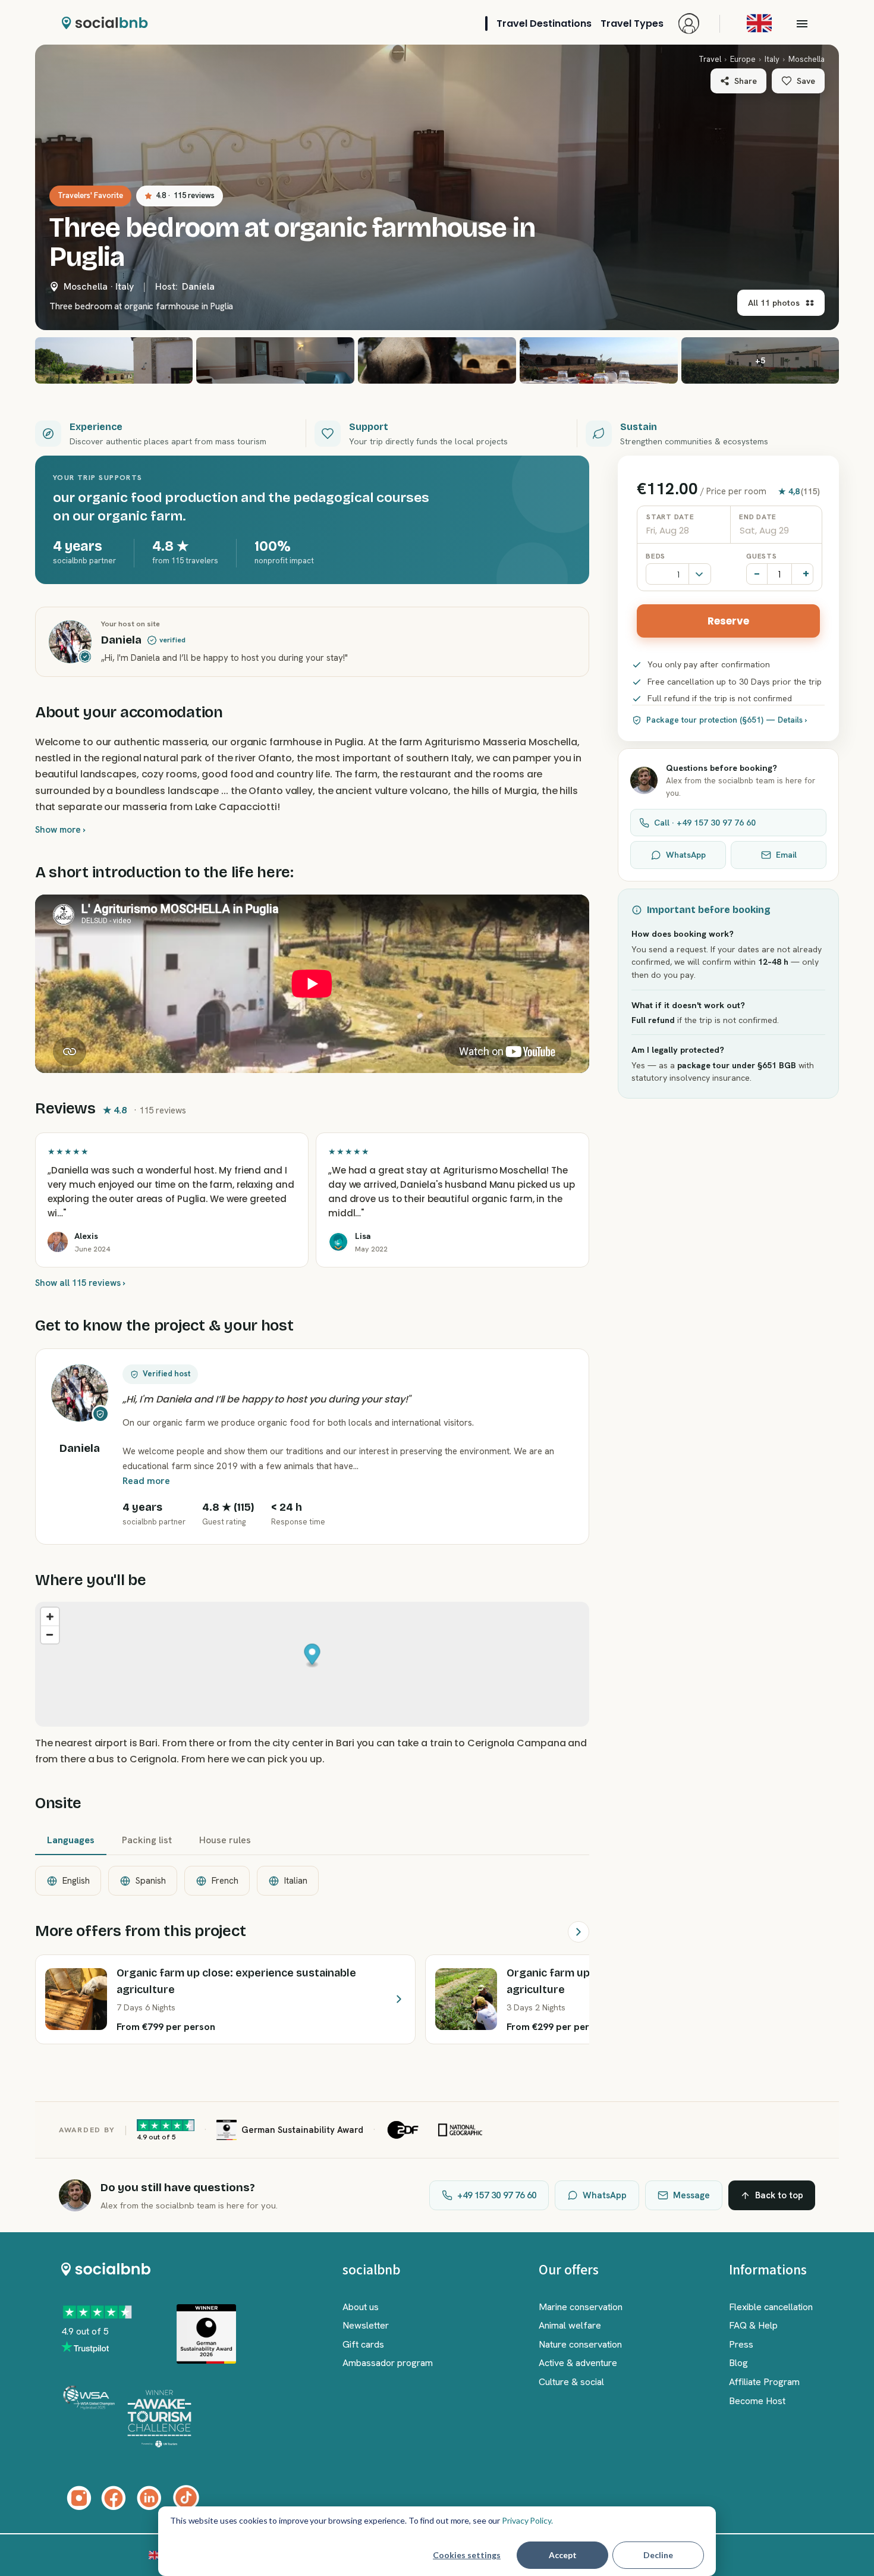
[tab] (71, 1841)
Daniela (198, 286)
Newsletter (366, 2325)
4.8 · (185, 195)
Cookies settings (467, 2555)
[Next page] (579, 1932)
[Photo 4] (437, 360)
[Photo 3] (275, 360)
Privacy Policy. (527, 2520)
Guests (761, 556)
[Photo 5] (599, 360)
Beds (655, 556)
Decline (658, 2555)
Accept (563, 2555)
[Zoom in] (50, 1617)
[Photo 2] (114, 360)
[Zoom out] (50, 1634)
